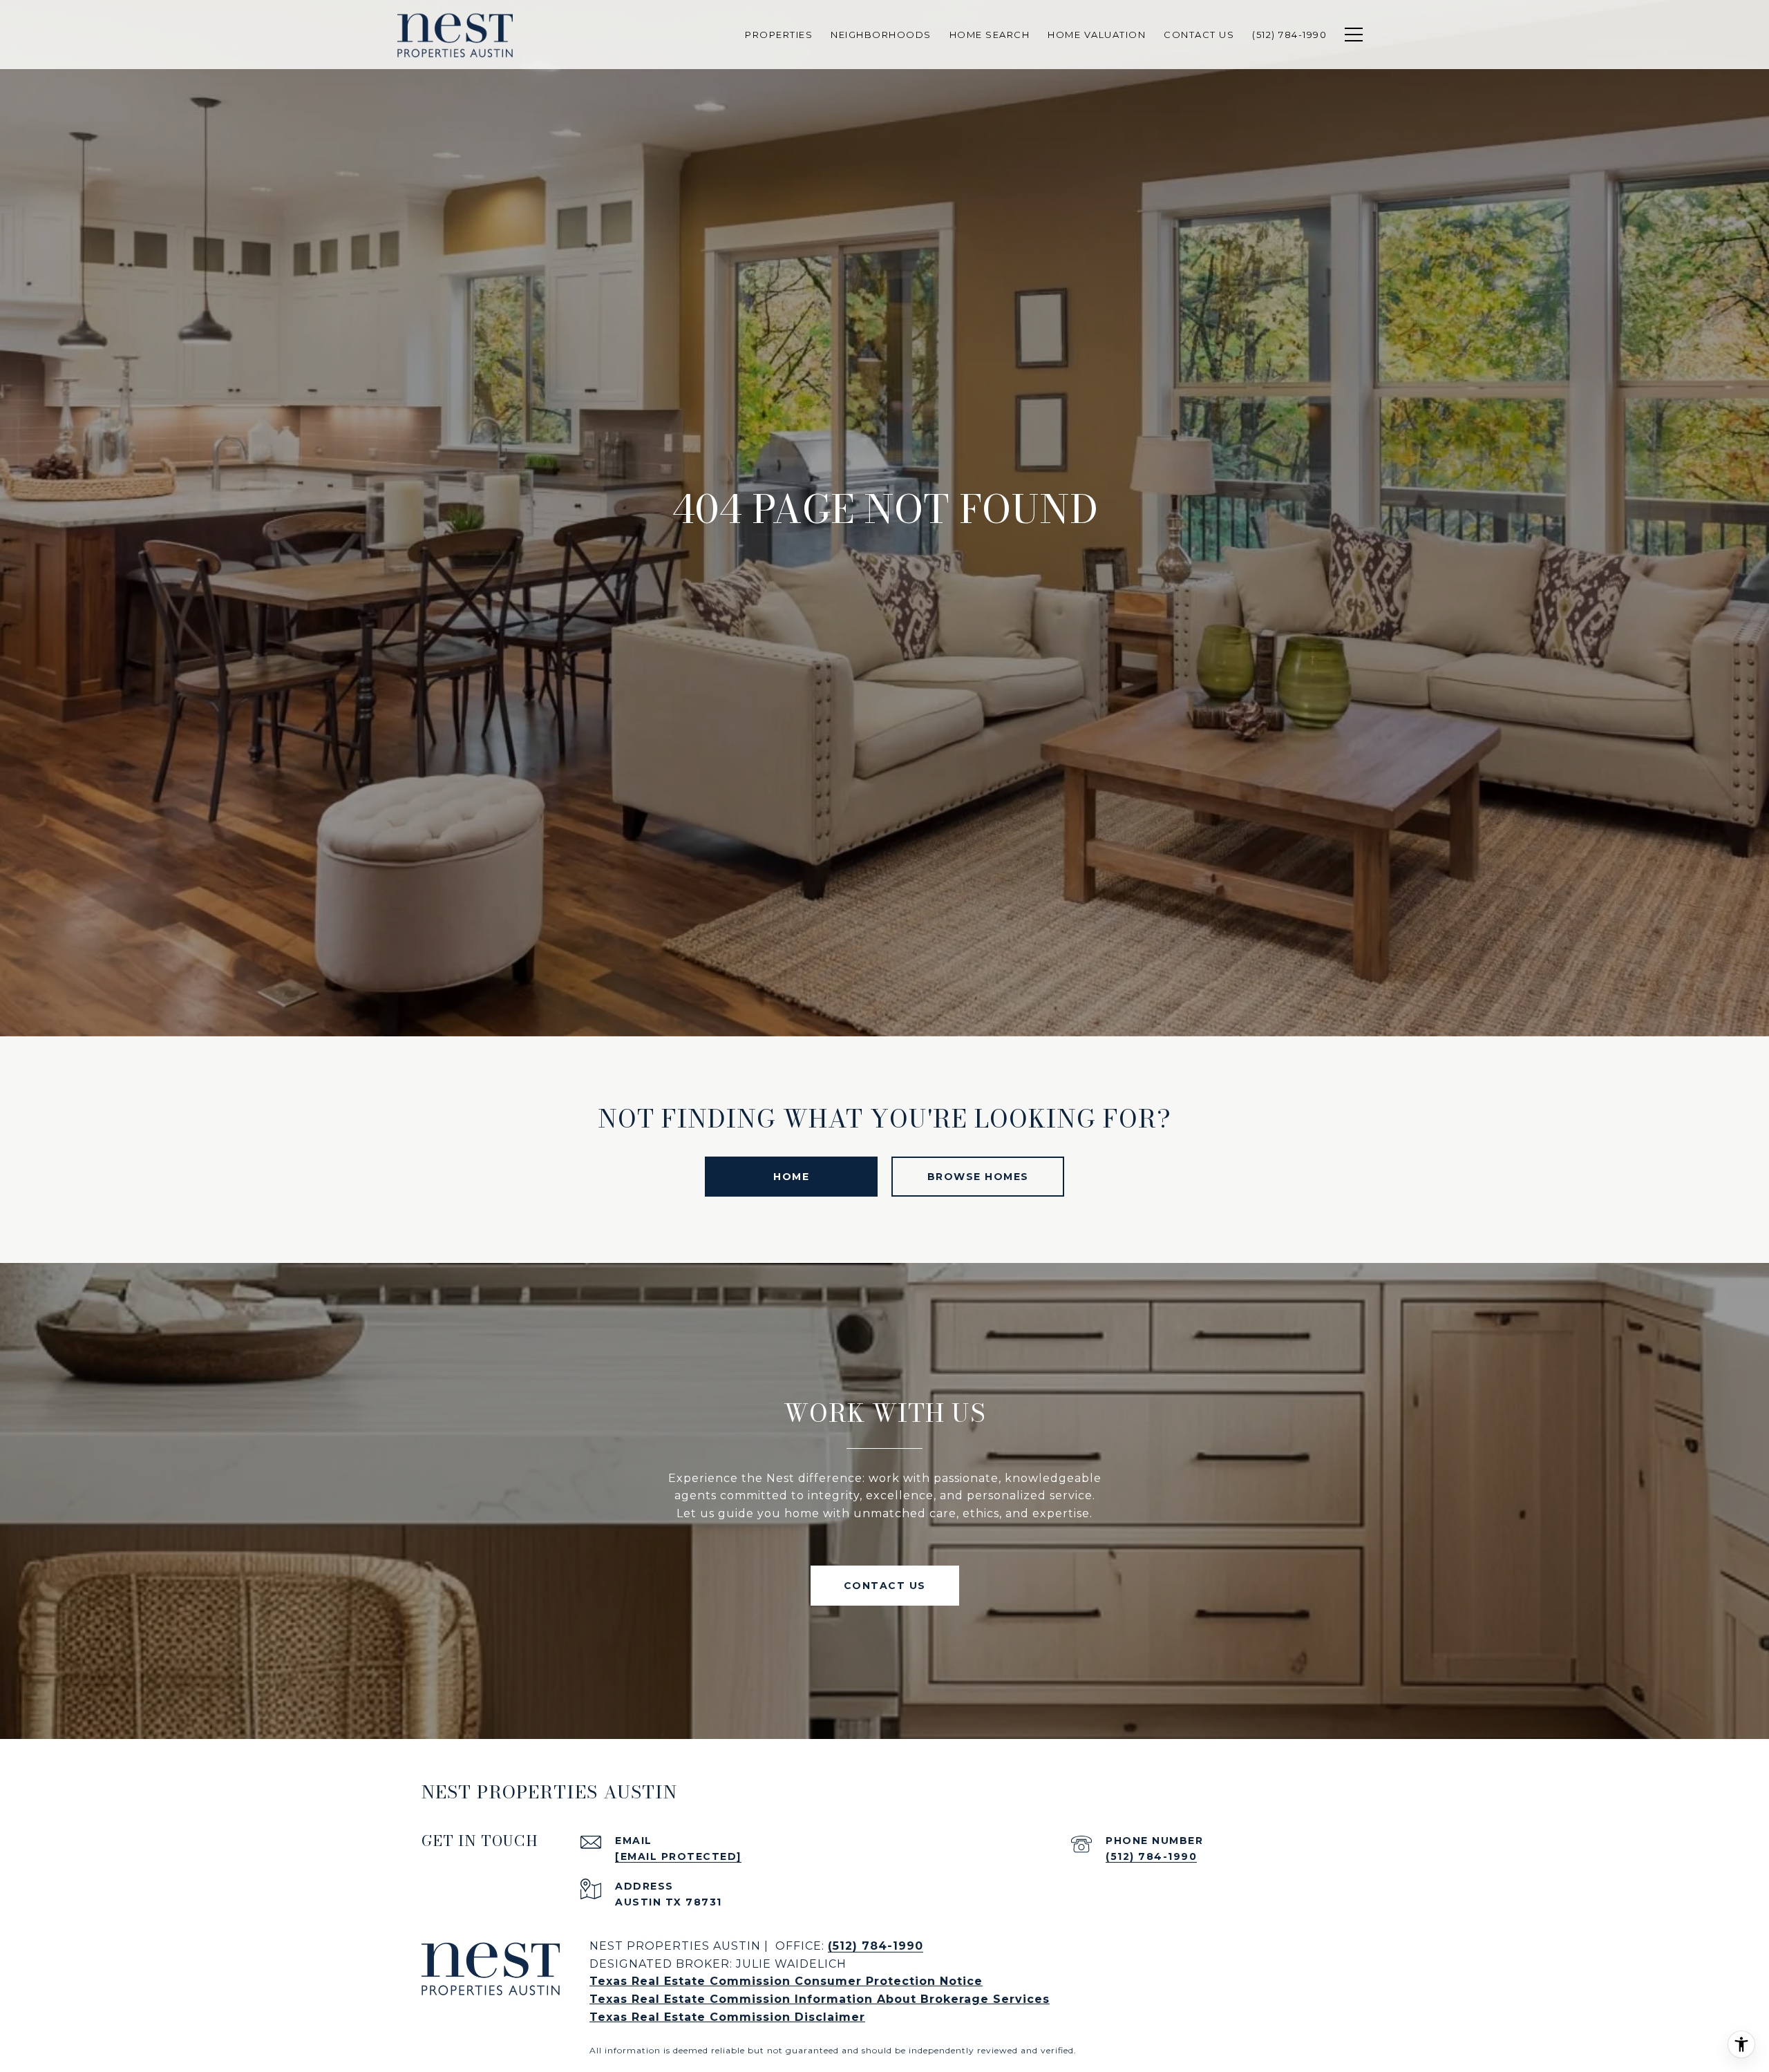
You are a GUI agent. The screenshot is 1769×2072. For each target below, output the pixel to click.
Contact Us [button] (885, 1586)
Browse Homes (978, 1177)
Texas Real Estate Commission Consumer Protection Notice (786, 1981)
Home (791, 1177)
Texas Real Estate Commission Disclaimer (727, 2017)
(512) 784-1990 (1151, 1856)
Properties (779, 35)
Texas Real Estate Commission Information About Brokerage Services (820, 1999)
